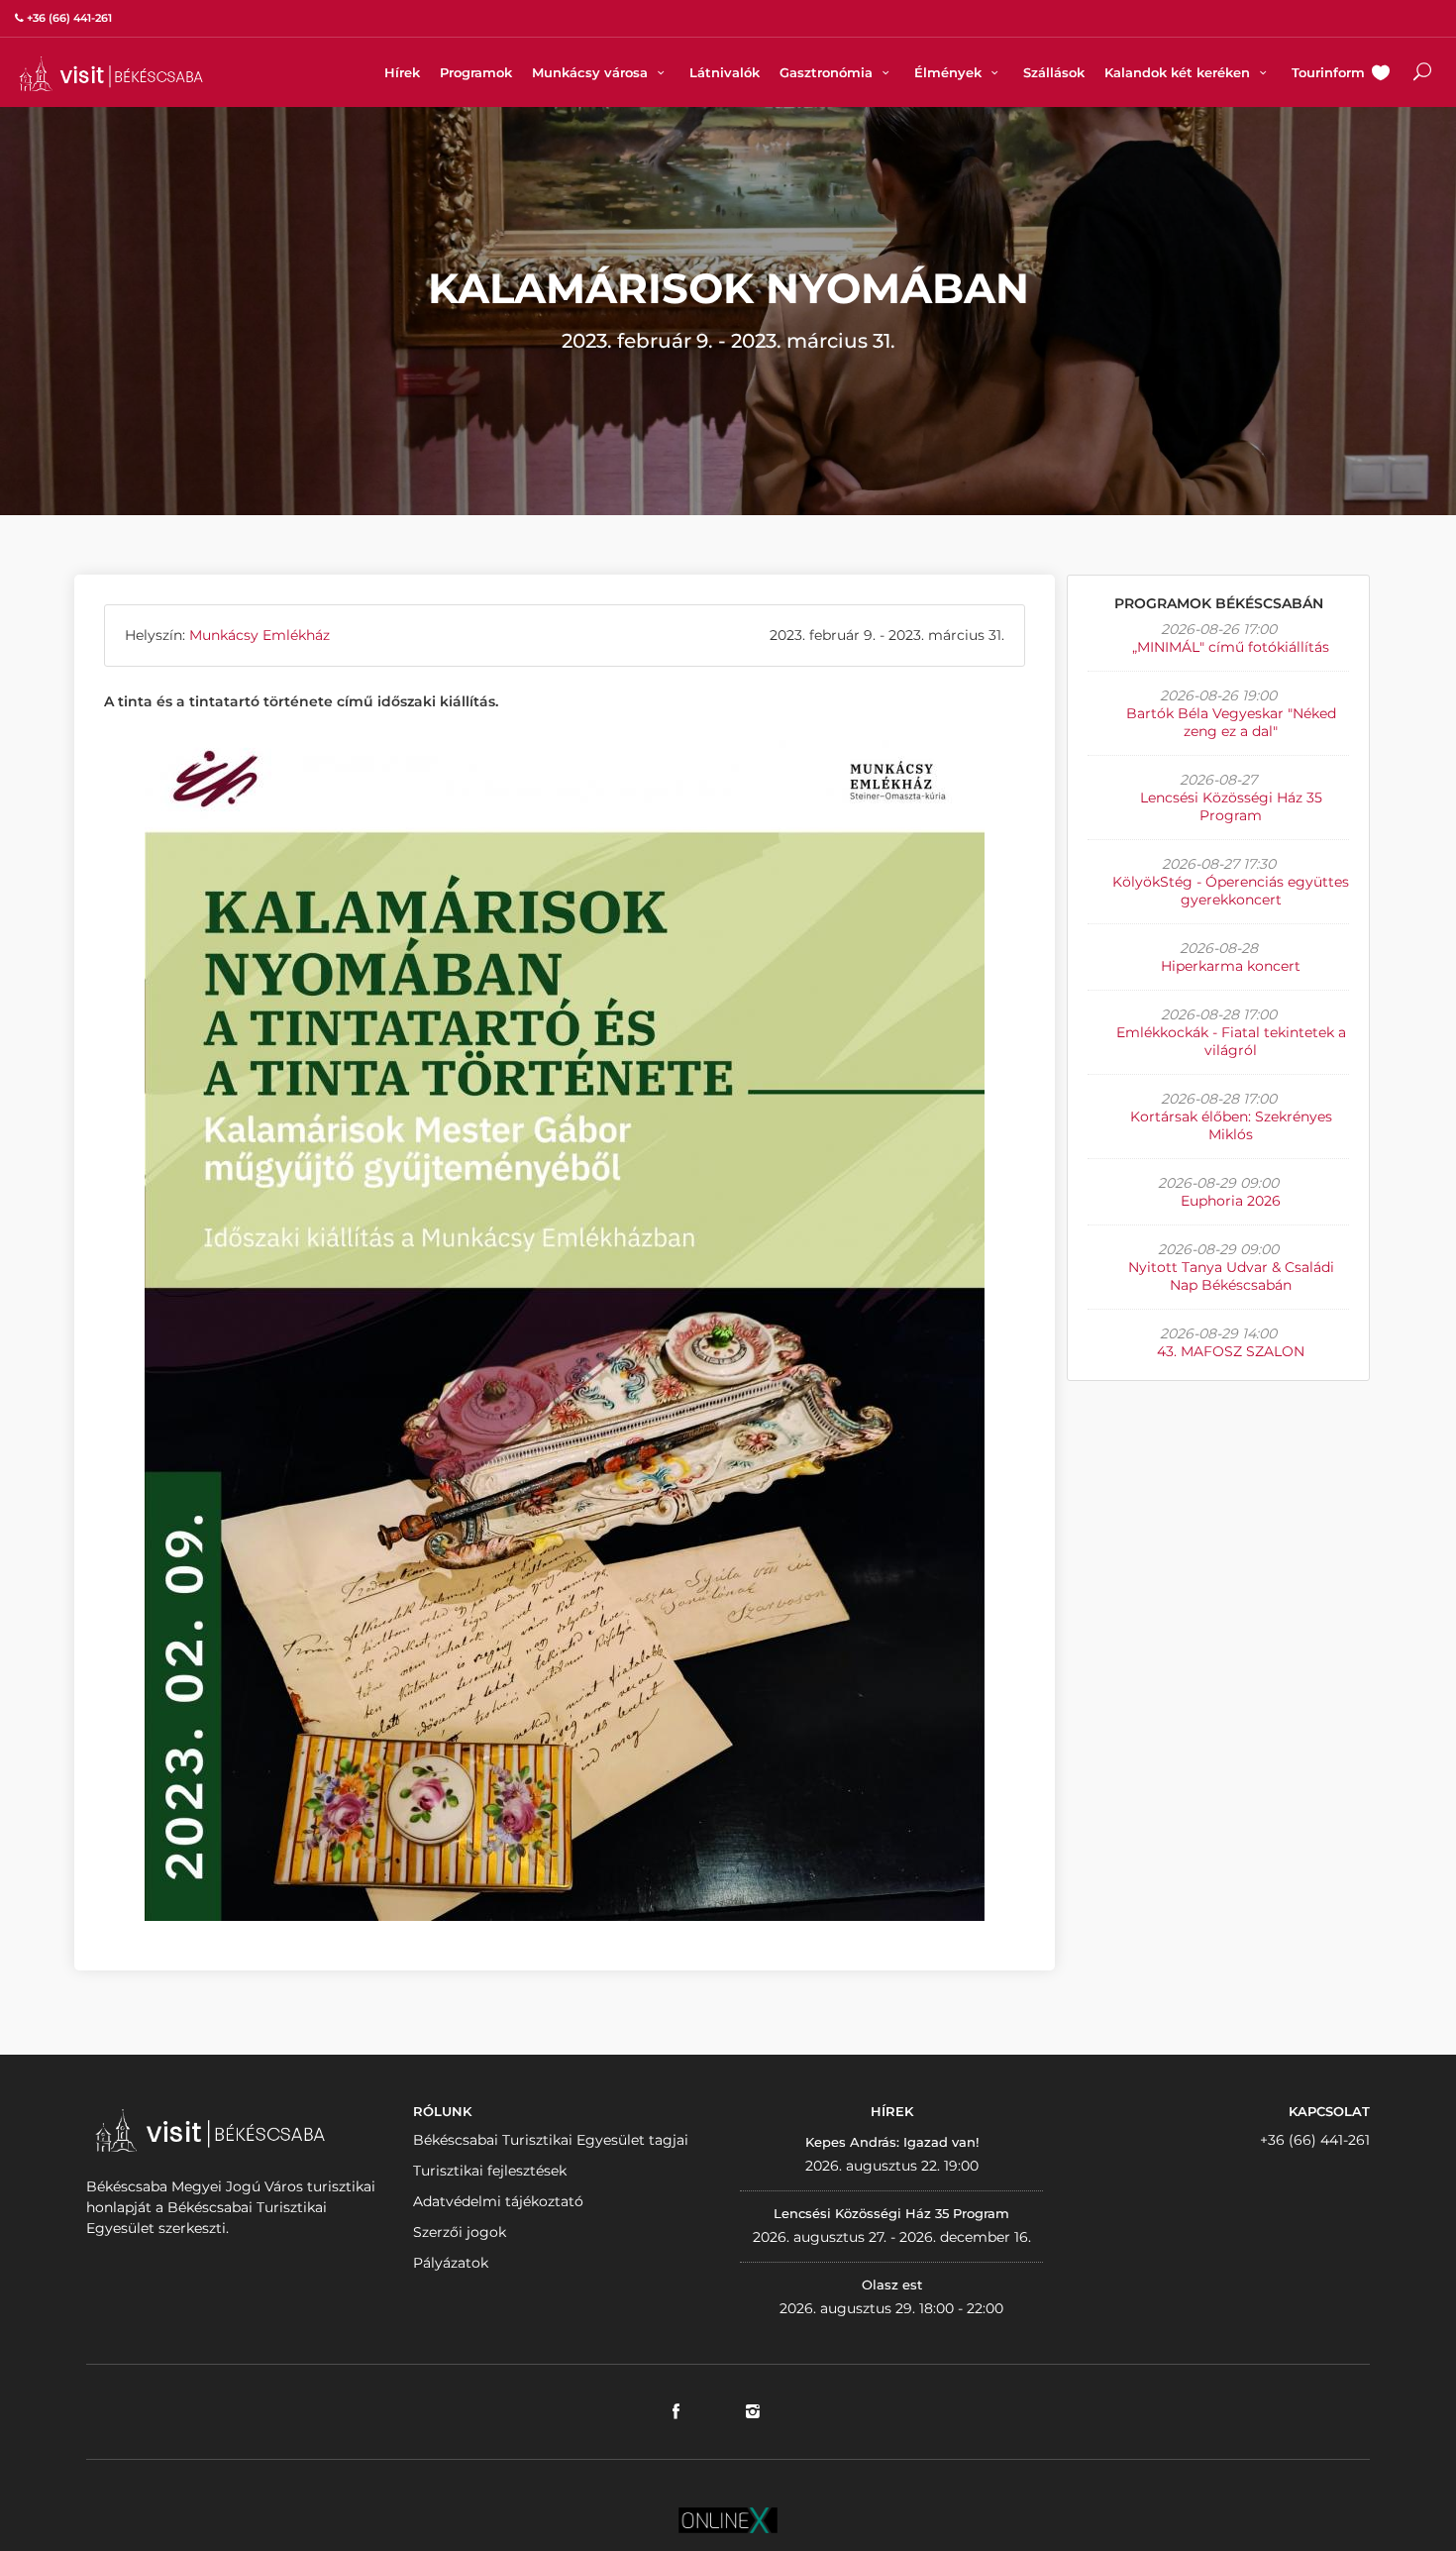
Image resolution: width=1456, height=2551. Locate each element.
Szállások (1054, 72)
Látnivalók (725, 72)
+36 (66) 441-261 (1315, 2140)
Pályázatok (451, 2263)
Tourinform (1328, 72)
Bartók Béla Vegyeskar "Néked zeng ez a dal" (1231, 722)
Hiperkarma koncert (1231, 966)
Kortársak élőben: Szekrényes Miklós (1231, 1125)
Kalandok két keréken (1179, 72)
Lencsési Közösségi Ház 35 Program (1231, 806)
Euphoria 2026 (1231, 1201)
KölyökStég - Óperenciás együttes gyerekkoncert (1231, 891)
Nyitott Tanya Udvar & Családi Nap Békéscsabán (1231, 1276)
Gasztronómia (828, 72)
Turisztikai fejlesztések (490, 2171)
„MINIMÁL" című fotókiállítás (1231, 647)
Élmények (950, 72)
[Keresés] (1422, 74)
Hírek (402, 72)
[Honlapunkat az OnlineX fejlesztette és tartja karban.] (728, 2518)
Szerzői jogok (460, 2232)
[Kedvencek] (1381, 74)
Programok (476, 72)
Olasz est (892, 2285)
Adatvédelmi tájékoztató (498, 2201)
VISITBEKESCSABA (111, 74)
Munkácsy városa (592, 72)
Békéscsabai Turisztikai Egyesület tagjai (551, 2140)
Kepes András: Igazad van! (892, 2142)
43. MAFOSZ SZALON (1231, 1351)
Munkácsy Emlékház (260, 635)
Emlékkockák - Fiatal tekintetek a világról (1231, 1041)
